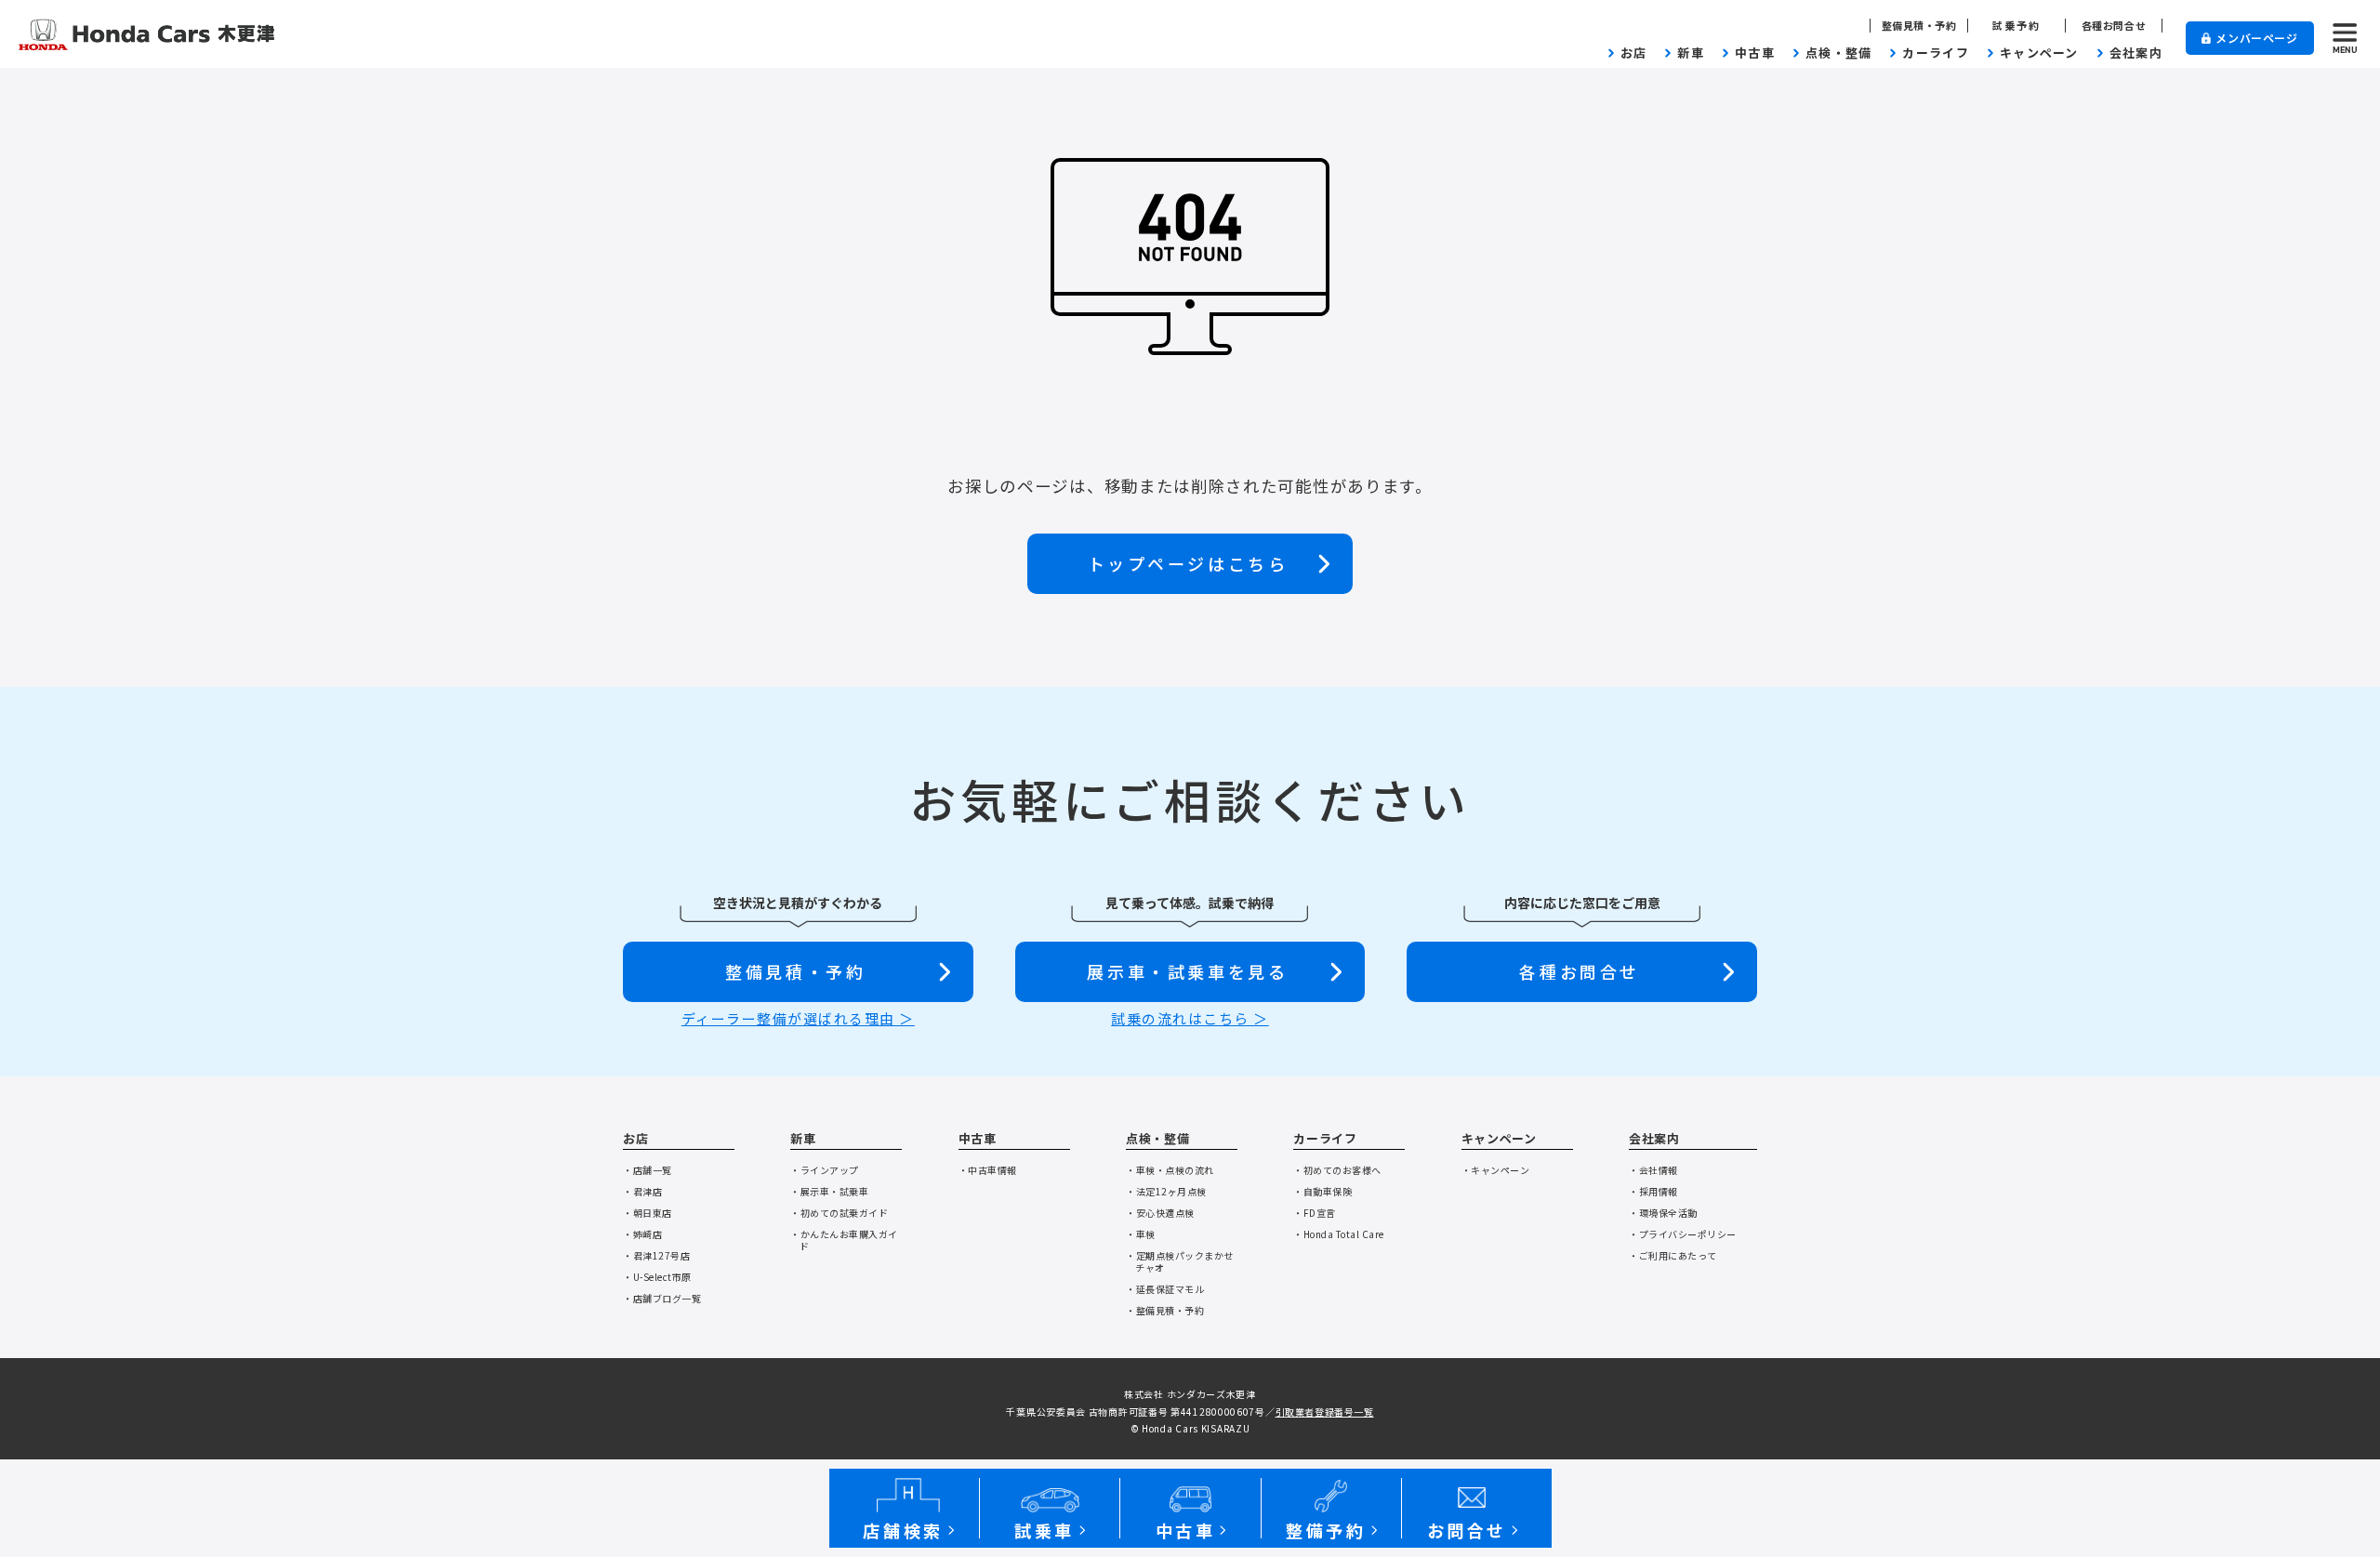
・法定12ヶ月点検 (1166, 1191)
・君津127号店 (656, 1255)
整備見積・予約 (1919, 26)
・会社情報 (1653, 1170)
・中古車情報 (988, 1170)
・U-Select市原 (657, 1277)
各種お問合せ (2114, 26)
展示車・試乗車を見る (1187, 971)
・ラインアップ (825, 1170)
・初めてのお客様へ (1337, 1170)
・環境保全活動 (1663, 1213)
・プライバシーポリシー (1683, 1234)
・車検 (1141, 1234)
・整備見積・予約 (1165, 1310)
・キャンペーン (1496, 1170)
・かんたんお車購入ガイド (844, 1240)
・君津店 (642, 1191)
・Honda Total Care (1339, 1234)
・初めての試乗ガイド (839, 1213)
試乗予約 (2017, 26)
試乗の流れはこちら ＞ (1190, 1018)
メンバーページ (2256, 38)
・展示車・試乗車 (829, 1191)
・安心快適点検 (1160, 1213)
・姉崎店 (642, 1234)
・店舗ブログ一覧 (662, 1298)
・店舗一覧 (648, 1170)
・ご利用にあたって (1673, 1255)
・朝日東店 (648, 1213)
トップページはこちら (1188, 563)
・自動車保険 (1322, 1191)
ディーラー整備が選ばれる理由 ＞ (798, 1018)
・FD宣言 (1315, 1213)
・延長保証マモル (1165, 1289)
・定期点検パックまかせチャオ (1180, 1261)
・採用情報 (1653, 1191)
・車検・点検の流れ (1170, 1170)
